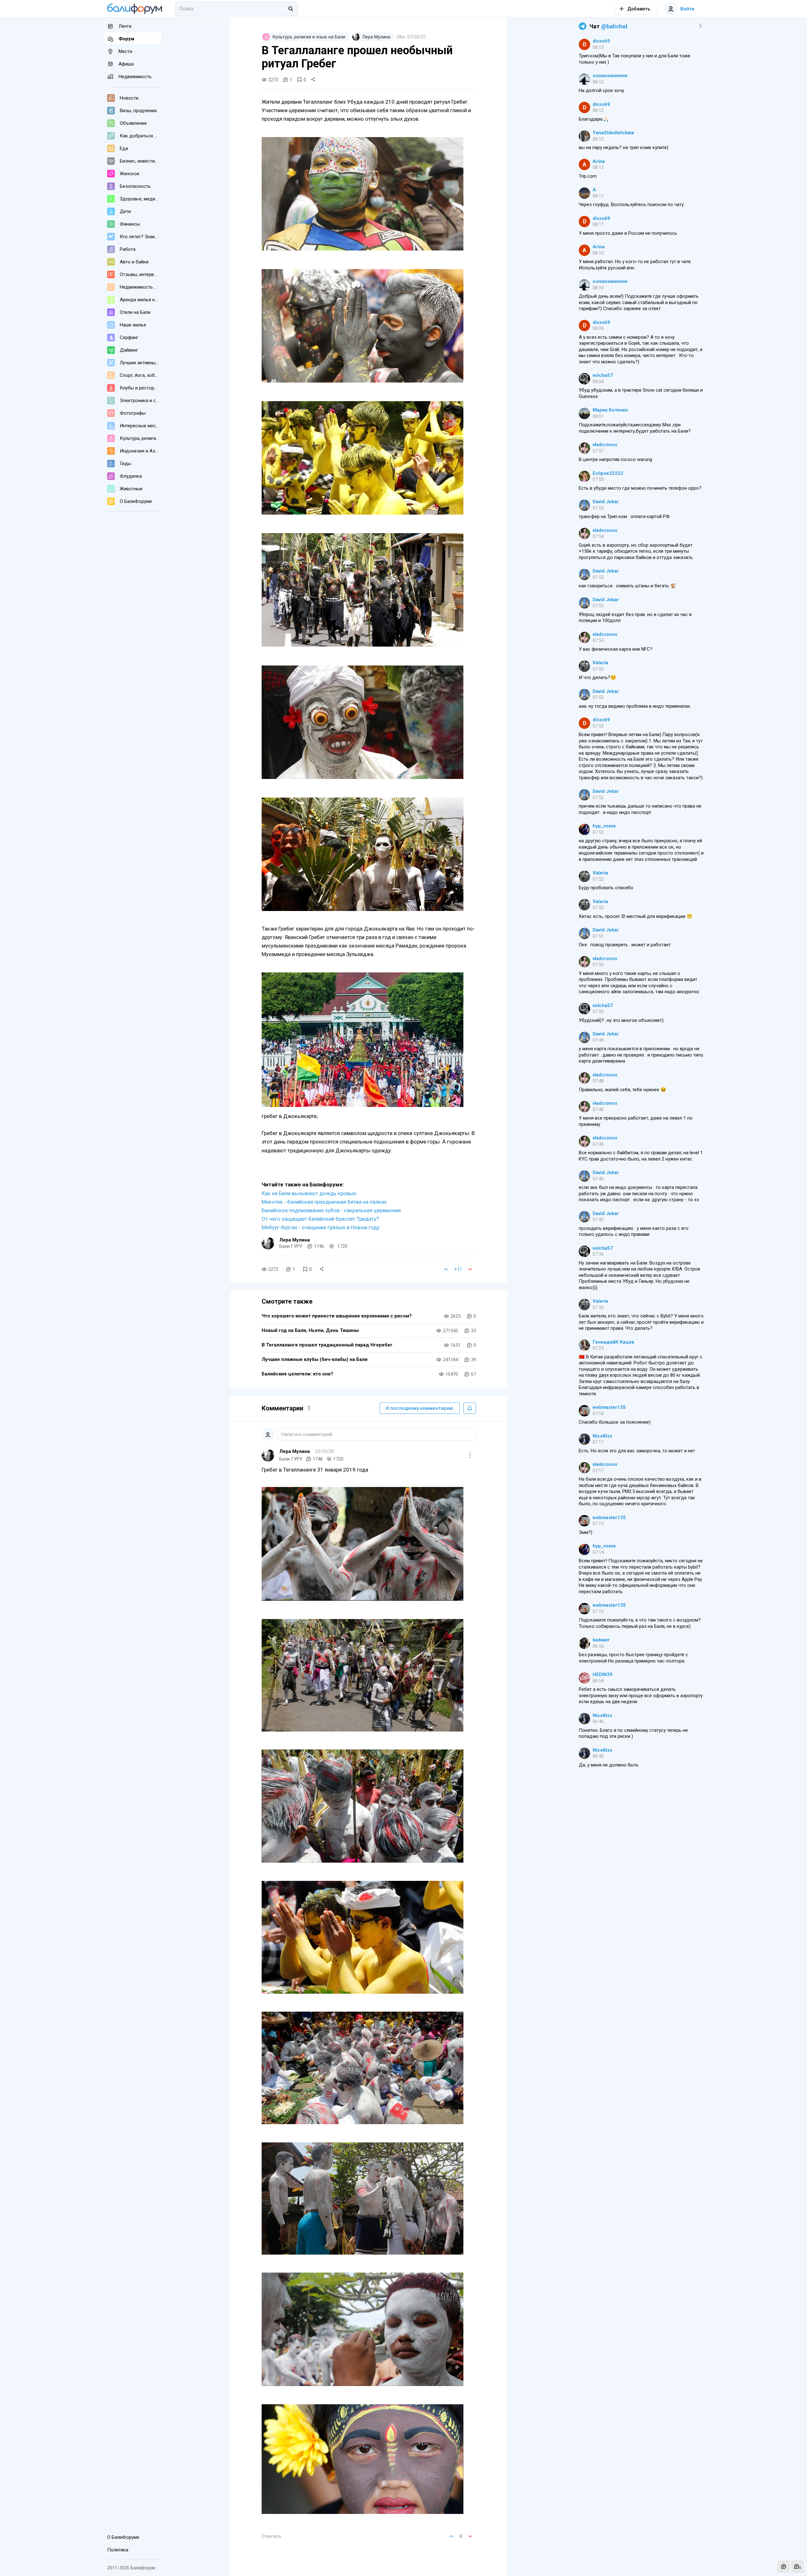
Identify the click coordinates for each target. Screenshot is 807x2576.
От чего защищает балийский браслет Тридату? (320, 1219)
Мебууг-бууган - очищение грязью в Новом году (321, 1227)
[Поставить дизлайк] (470, 1269)
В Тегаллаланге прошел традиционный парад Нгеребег (327, 1345)
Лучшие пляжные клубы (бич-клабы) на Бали (315, 1359)
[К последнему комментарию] (798, 2567)
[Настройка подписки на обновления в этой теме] (470, 1408)
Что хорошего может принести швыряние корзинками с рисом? (337, 1316)
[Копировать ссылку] (313, 80)
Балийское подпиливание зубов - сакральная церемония (331, 1210)
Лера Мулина (295, 1240)
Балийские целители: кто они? (297, 1374)
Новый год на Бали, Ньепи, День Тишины (310, 1330)
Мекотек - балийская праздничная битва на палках (324, 1202)
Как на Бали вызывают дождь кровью (309, 1193)
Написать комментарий (307, 1434)
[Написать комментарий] (784, 2567)
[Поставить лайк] (446, 1269)
